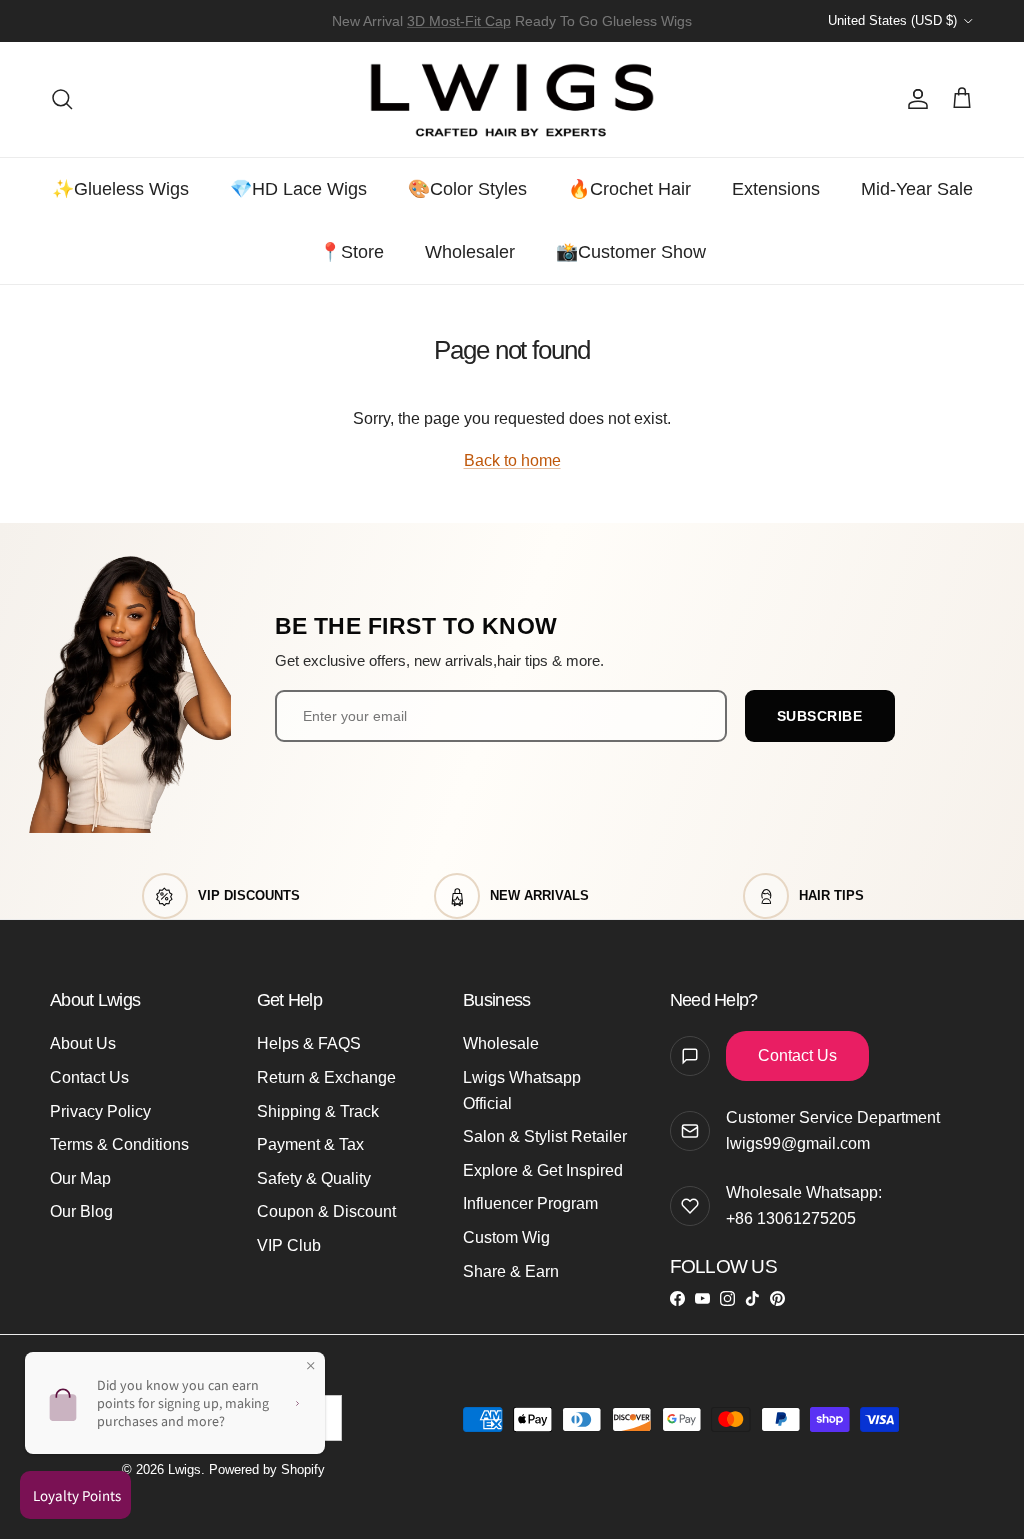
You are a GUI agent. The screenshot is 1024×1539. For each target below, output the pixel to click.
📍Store (351, 252)
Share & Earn (511, 1271)
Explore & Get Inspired (543, 1170)
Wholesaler (470, 252)
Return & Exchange (326, 1077)
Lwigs (184, 1469)
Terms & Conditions (119, 1144)
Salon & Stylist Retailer (545, 1136)
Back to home (512, 460)
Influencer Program (530, 1203)
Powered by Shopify (267, 1469)
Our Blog (81, 1211)
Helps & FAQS (309, 1043)
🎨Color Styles (467, 189)
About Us (83, 1043)
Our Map (80, 1178)
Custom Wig (506, 1237)
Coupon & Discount (326, 1211)
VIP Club (289, 1245)
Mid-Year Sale (917, 189)
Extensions (776, 189)
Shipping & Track (318, 1111)
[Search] (62, 99)
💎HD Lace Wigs (298, 189)
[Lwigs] (512, 99)
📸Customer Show (631, 252)
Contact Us (89, 1077)
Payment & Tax (310, 1144)
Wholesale (501, 1043)
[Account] (914, 99)
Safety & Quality (314, 1178)
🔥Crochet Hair (629, 189)
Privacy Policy (100, 1111)
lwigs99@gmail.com (798, 1143)
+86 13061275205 (791, 1218)
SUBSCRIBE (820, 716)
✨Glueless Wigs (120, 189)
